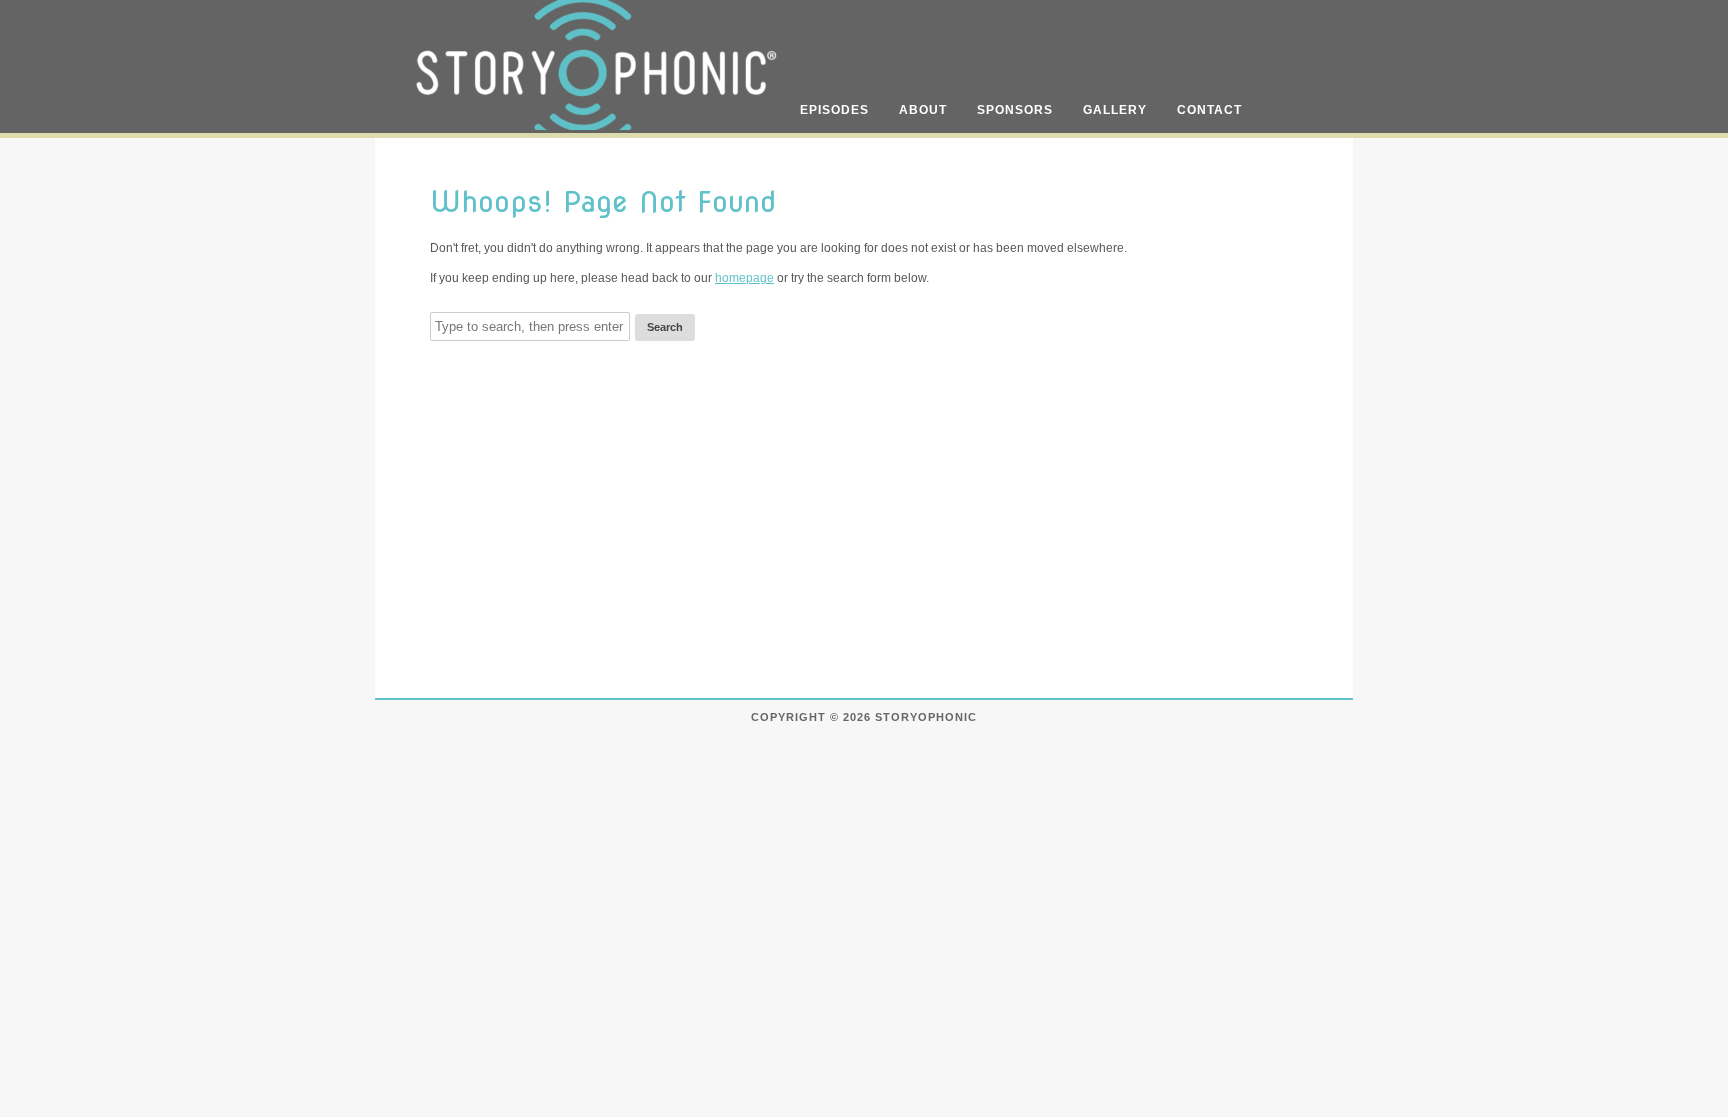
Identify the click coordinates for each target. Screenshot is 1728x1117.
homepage (744, 278)
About (923, 110)
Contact (1209, 110)
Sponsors (1015, 110)
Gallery (1115, 110)
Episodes (834, 110)
